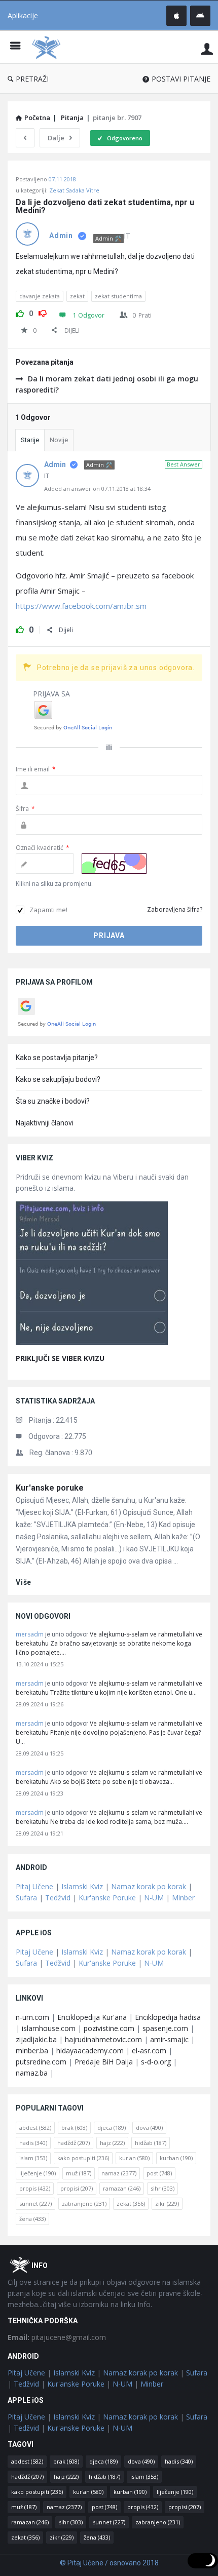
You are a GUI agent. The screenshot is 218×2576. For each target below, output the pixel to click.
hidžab (151, 2143)
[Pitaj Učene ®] (49, 47)
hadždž (74, 2143)
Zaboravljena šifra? (175, 909)
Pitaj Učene (34, 1886)
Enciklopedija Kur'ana (92, 2017)
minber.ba (32, 2051)
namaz (119, 2173)
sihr (162, 2188)
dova (149, 2128)
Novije (59, 440)
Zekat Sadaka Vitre (74, 190)
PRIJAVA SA (51, 694)
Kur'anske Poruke (107, 1898)
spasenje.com (165, 2028)
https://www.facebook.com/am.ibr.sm (81, 606)
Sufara (26, 1898)
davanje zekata (40, 296)
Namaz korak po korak (149, 1886)
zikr (167, 2203)
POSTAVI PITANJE (181, 79)
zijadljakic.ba (36, 2039)
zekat (77, 296)
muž (79, 2173)
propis (35, 2188)
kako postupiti (83, 2158)
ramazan (122, 2188)
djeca (112, 2128)
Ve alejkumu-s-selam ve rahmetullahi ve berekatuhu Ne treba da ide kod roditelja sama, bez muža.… (109, 1817)
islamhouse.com (49, 2028)
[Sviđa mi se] (20, 312)
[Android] (200, 16)
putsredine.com (41, 2062)
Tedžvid (58, 1898)
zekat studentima (118, 296)
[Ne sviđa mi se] (43, 312)
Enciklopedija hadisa (168, 2017)
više (24, 1582)
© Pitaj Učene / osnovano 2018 (109, 2563)
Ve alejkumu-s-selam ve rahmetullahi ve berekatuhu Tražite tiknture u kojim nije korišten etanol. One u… (109, 1688)
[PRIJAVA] (207, 48)
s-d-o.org (156, 2062)
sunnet (35, 2203)
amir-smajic (169, 2039)
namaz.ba (32, 2073)
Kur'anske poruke (50, 1488)
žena (32, 2219)
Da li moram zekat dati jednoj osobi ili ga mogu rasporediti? (107, 384)
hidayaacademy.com (90, 2051)
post (159, 2173)
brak (74, 2128)
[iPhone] (176, 16)
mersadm (30, 1634)
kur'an (134, 2158)
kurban (176, 2158)
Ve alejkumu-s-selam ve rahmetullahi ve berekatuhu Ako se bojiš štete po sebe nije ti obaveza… (109, 1777)
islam (33, 2158)
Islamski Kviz (82, 1886)
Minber (183, 1898)
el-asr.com (149, 2051)
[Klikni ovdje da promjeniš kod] (114, 864)
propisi (77, 2188)
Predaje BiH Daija (104, 2062)
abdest (35, 2128)
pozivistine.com (109, 2028)
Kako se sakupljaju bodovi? (58, 1079)
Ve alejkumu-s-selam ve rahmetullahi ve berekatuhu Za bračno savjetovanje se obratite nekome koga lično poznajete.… (109, 1643)
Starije (30, 440)
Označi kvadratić (43, 848)
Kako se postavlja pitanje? (57, 1058)
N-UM (154, 1898)
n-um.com (32, 2017)
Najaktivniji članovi (45, 1123)
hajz (112, 2143)
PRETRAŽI (32, 79)
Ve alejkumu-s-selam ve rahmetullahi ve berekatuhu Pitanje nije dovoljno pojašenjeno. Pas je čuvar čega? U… (109, 1732)
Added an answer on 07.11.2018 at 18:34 (97, 489)
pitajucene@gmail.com (57, 2337)
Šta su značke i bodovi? (53, 1101)
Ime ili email (36, 769)
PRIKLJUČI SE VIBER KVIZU (60, 1358)
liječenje (38, 2173)
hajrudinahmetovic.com (103, 2039)
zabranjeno (84, 2203)
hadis (33, 2143)
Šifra (25, 809)
